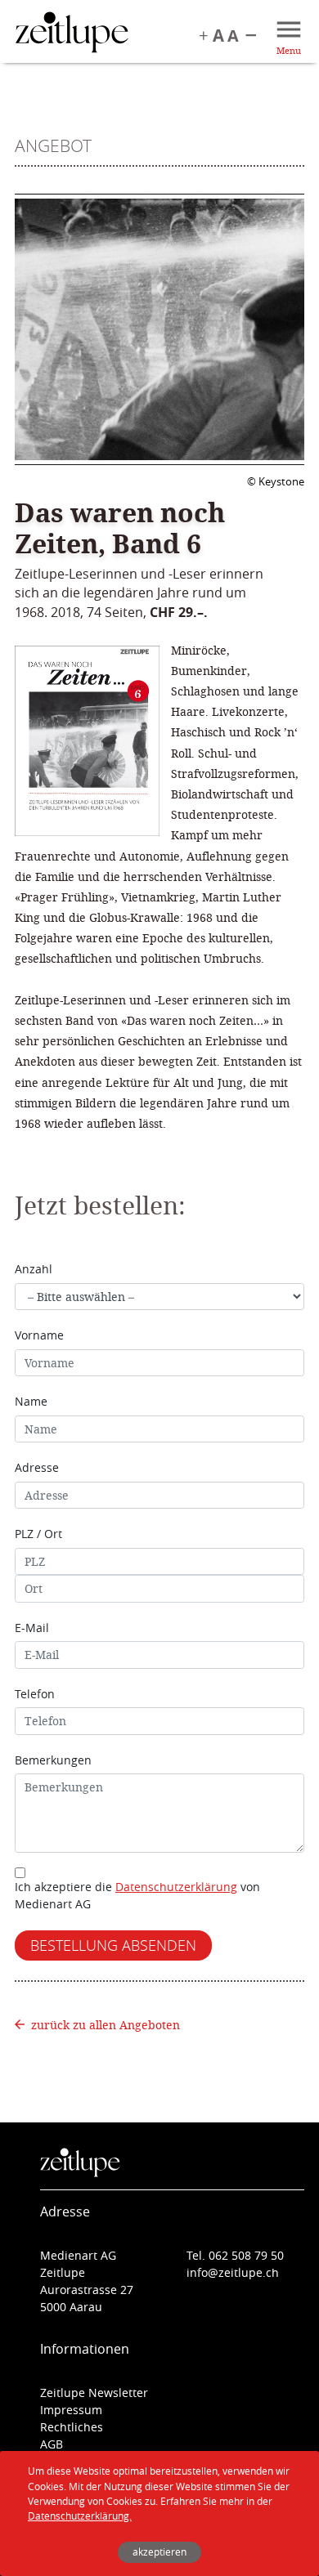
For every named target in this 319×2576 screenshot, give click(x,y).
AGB (52, 2444)
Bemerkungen (53, 1760)
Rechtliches (72, 2427)
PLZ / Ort (38, 1534)
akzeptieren (159, 2552)
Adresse (37, 1467)
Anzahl (34, 1269)
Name (31, 1401)
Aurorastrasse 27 (87, 2290)
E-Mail (32, 1628)
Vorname (39, 1335)
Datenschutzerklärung (176, 1887)
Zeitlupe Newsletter (94, 2393)
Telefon (35, 1694)
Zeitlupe (72, 34)
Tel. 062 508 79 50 (235, 2255)
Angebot (53, 145)
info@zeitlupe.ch (233, 2272)
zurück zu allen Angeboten (106, 2025)
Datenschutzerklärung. (80, 2516)
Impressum (71, 2410)
